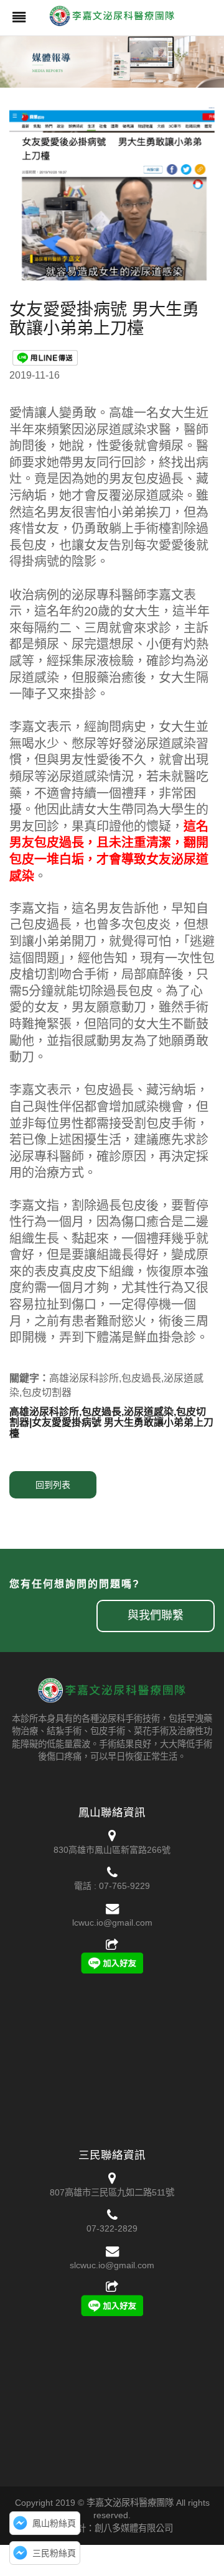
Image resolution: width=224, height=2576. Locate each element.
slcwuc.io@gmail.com (112, 2265)
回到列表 (53, 1485)
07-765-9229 (124, 1886)
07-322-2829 (112, 2228)
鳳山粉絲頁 (54, 2523)
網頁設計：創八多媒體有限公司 (112, 2528)
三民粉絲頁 (54, 2553)
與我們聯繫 (156, 1615)
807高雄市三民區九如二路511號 (112, 2192)
